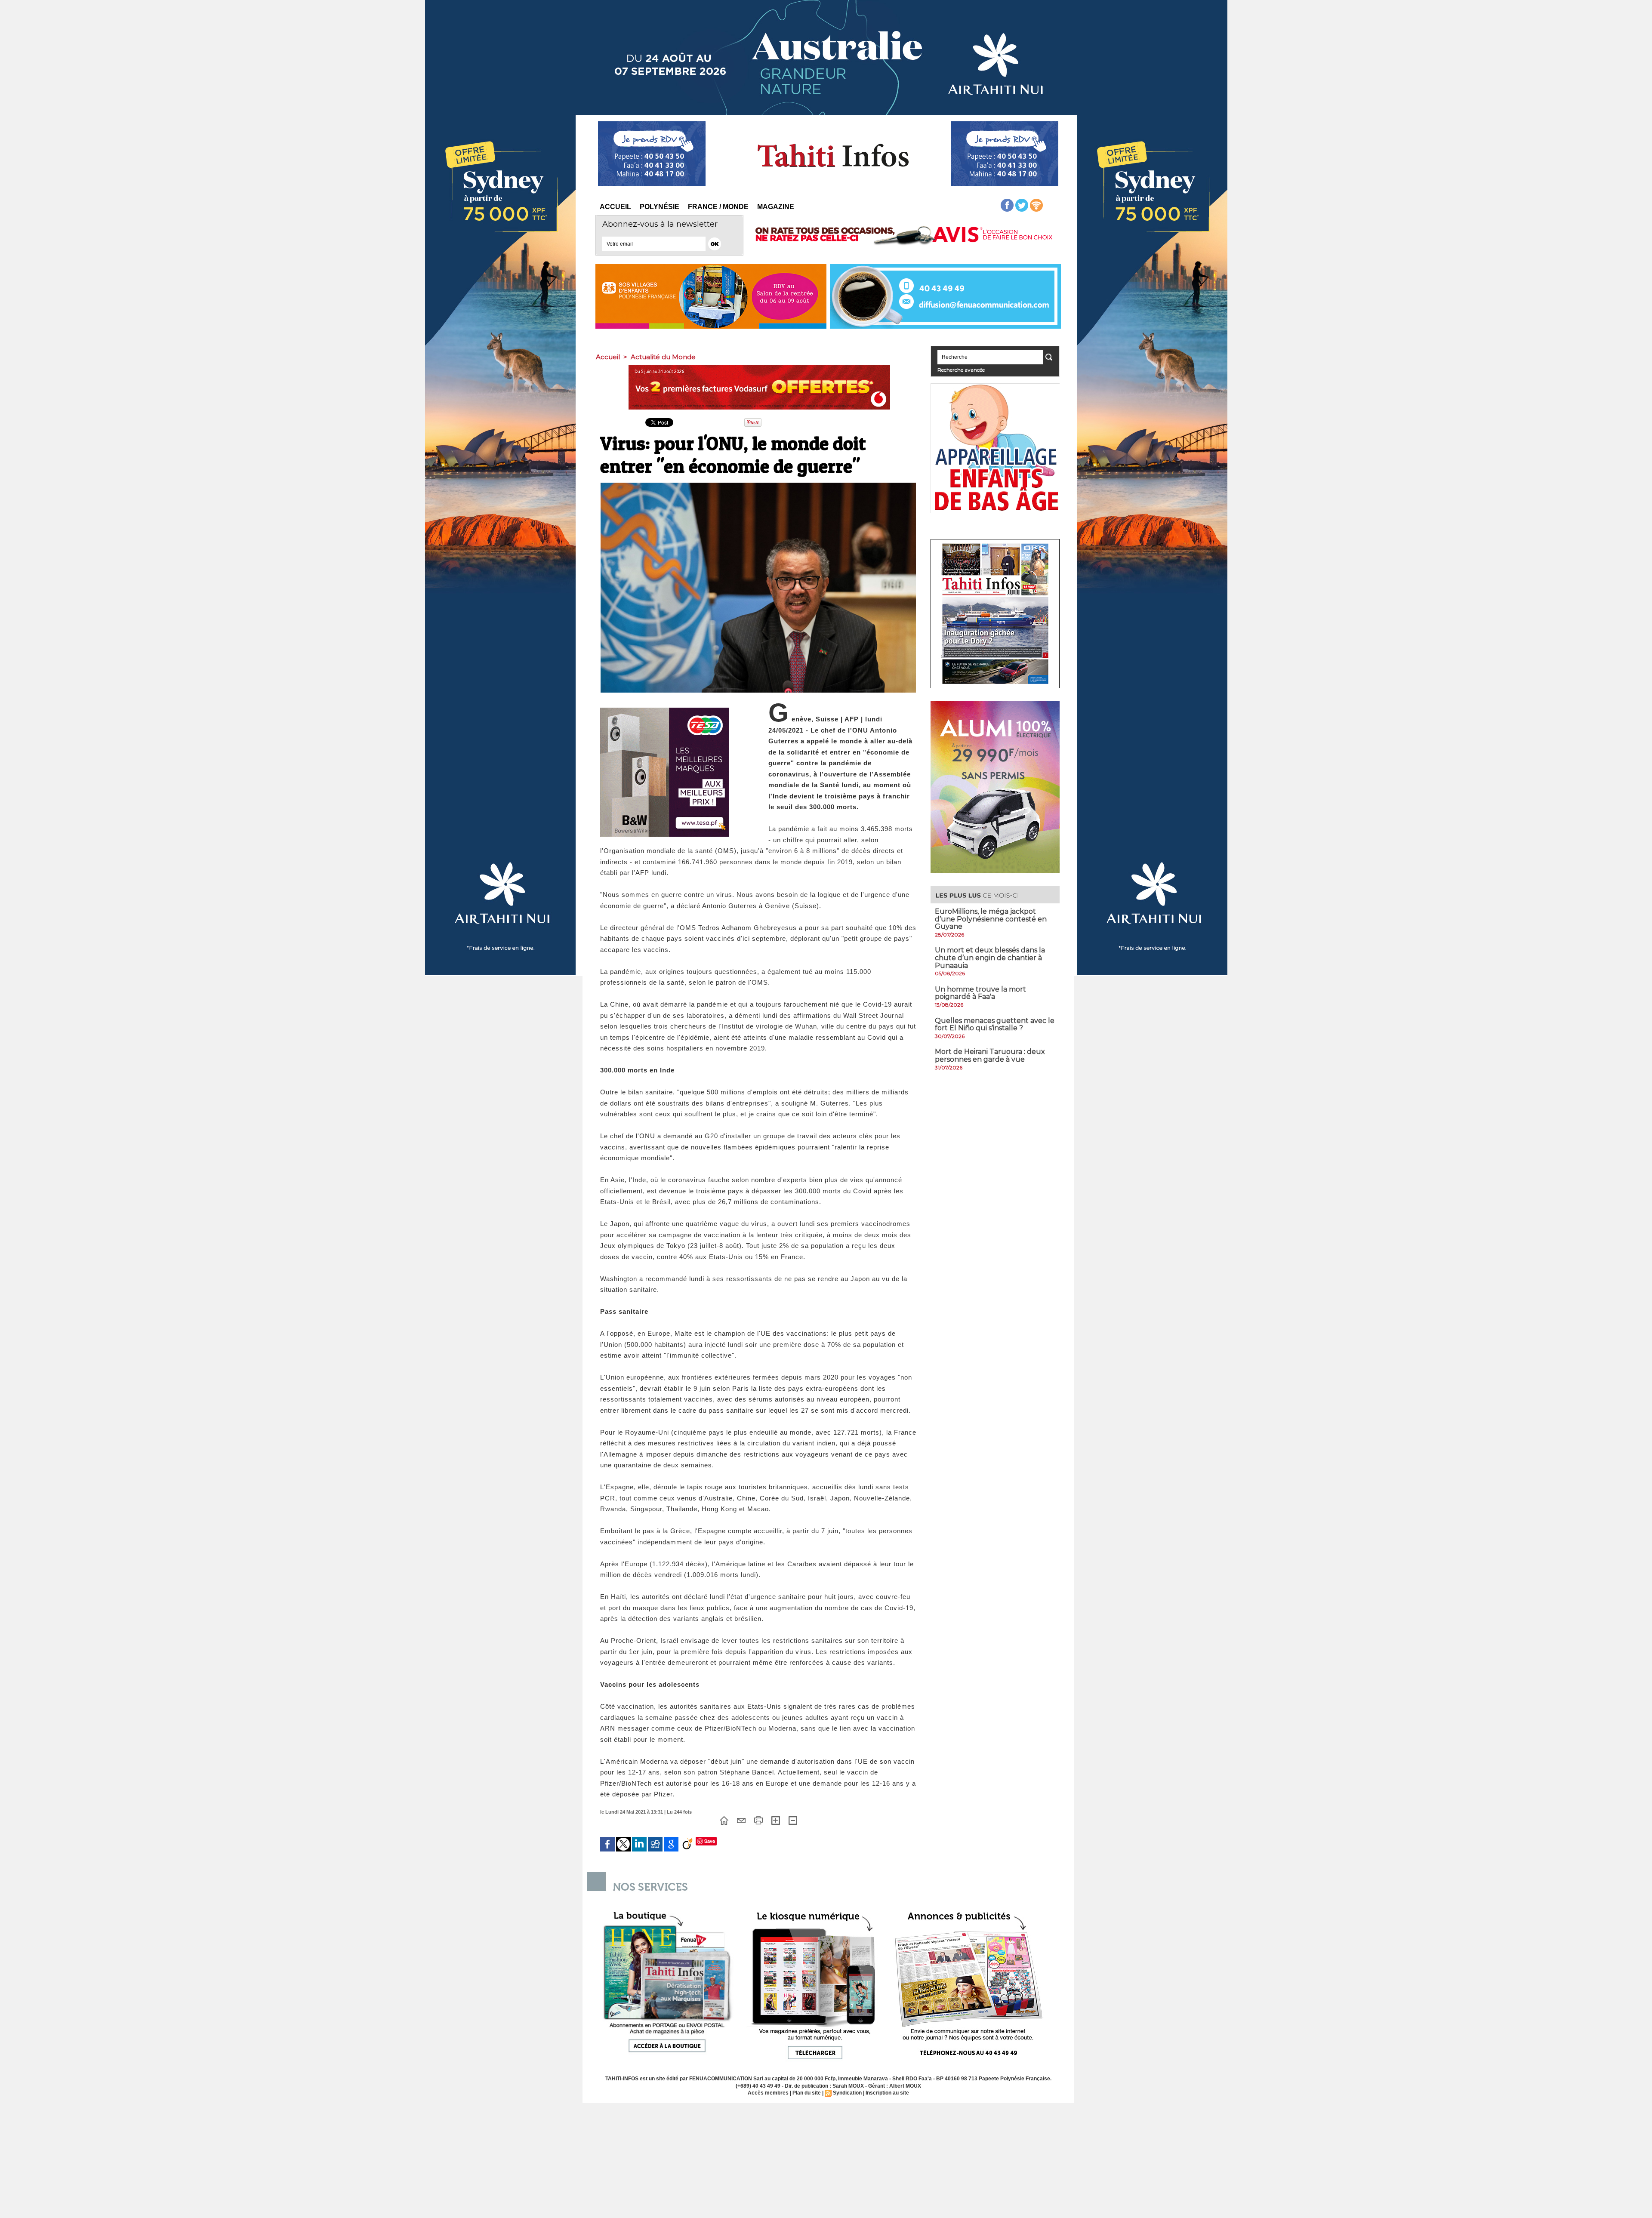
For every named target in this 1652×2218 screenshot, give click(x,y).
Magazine (776, 207)
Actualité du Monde (663, 357)
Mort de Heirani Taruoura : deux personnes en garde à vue (990, 1055)
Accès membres (768, 2093)
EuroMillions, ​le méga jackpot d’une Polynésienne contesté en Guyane (991, 919)
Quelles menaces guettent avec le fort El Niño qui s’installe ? (995, 1024)
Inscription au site (887, 2093)
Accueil (615, 207)
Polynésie (660, 207)
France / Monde (718, 207)
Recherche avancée (961, 370)
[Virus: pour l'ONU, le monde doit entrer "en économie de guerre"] (758, 485)
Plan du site (807, 2093)
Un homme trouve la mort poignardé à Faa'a (980, 993)
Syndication (847, 2093)
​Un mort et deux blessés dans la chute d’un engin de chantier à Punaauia (990, 958)
